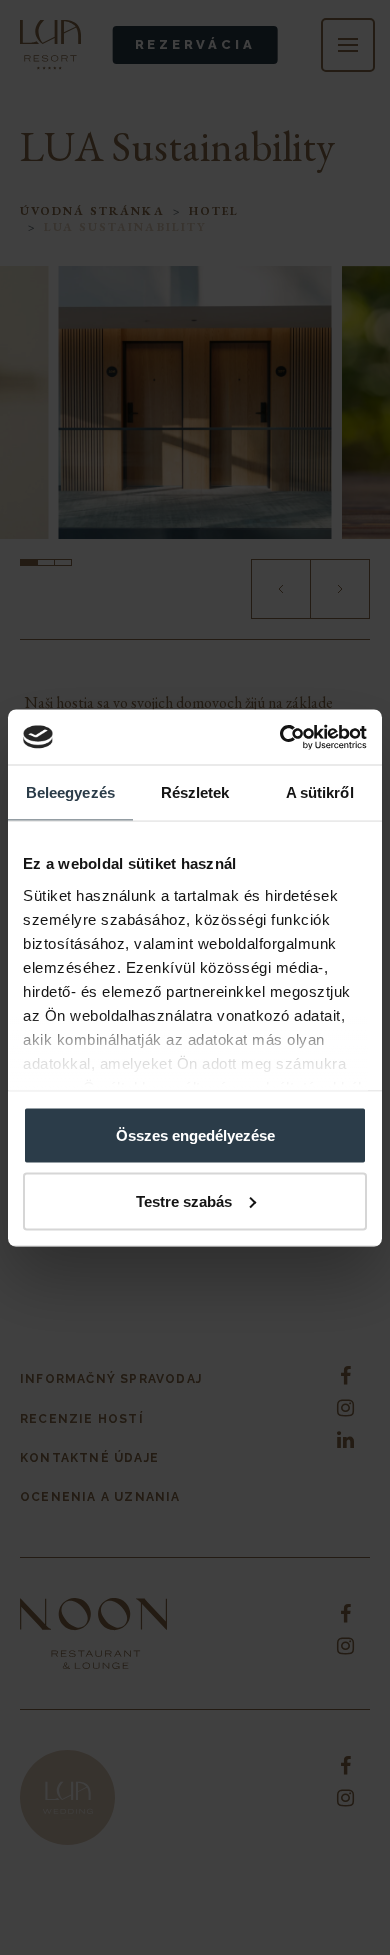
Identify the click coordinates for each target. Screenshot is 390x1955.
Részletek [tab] (195, 792)
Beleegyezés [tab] (70, 792)
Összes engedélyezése (195, 1135)
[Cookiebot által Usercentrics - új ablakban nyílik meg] (280, 737)
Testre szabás (184, 1200)
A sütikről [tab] (320, 792)
